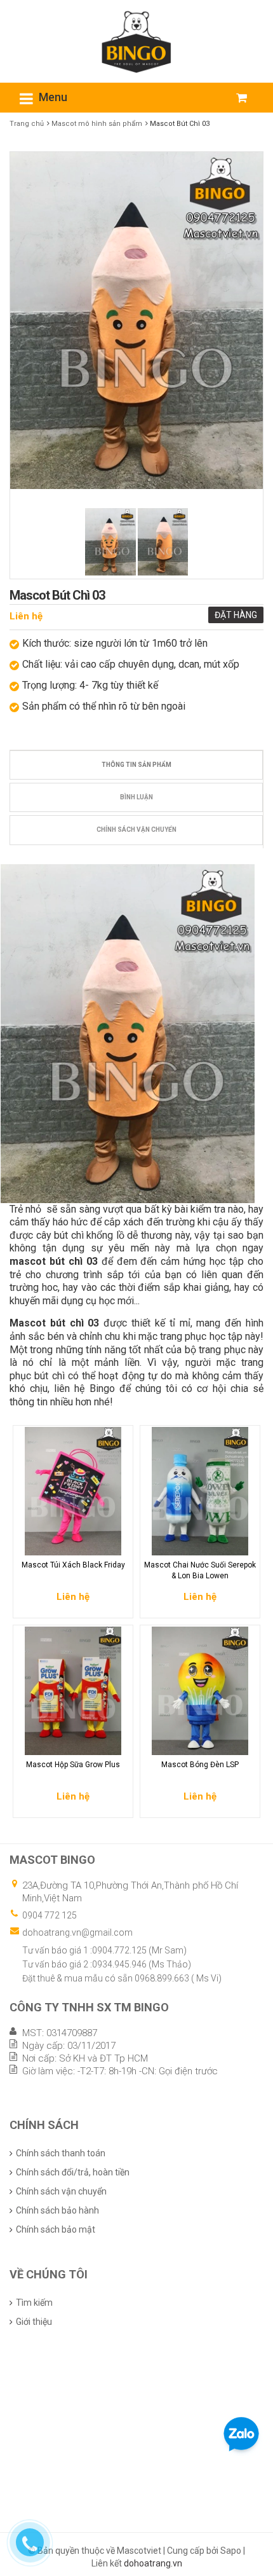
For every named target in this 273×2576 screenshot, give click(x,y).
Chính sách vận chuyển (136, 830)
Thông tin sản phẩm (136, 765)
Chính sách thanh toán (61, 2153)
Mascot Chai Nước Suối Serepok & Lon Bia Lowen (200, 1570)
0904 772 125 (50, 1915)
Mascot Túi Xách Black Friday (73, 1565)
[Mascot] (136, 41)
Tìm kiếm (34, 2303)
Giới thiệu (34, 2322)
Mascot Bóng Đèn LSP (200, 1765)
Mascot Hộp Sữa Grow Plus (73, 1765)
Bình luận (136, 797)
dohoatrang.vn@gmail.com (77, 1932)
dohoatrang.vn (153, 2563)
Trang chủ (27, 124)
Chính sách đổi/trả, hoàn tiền (73, 2172)
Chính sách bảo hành (57, 2210)
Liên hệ (26, 616)
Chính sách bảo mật (56, 2229)
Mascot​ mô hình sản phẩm (97, 124)
